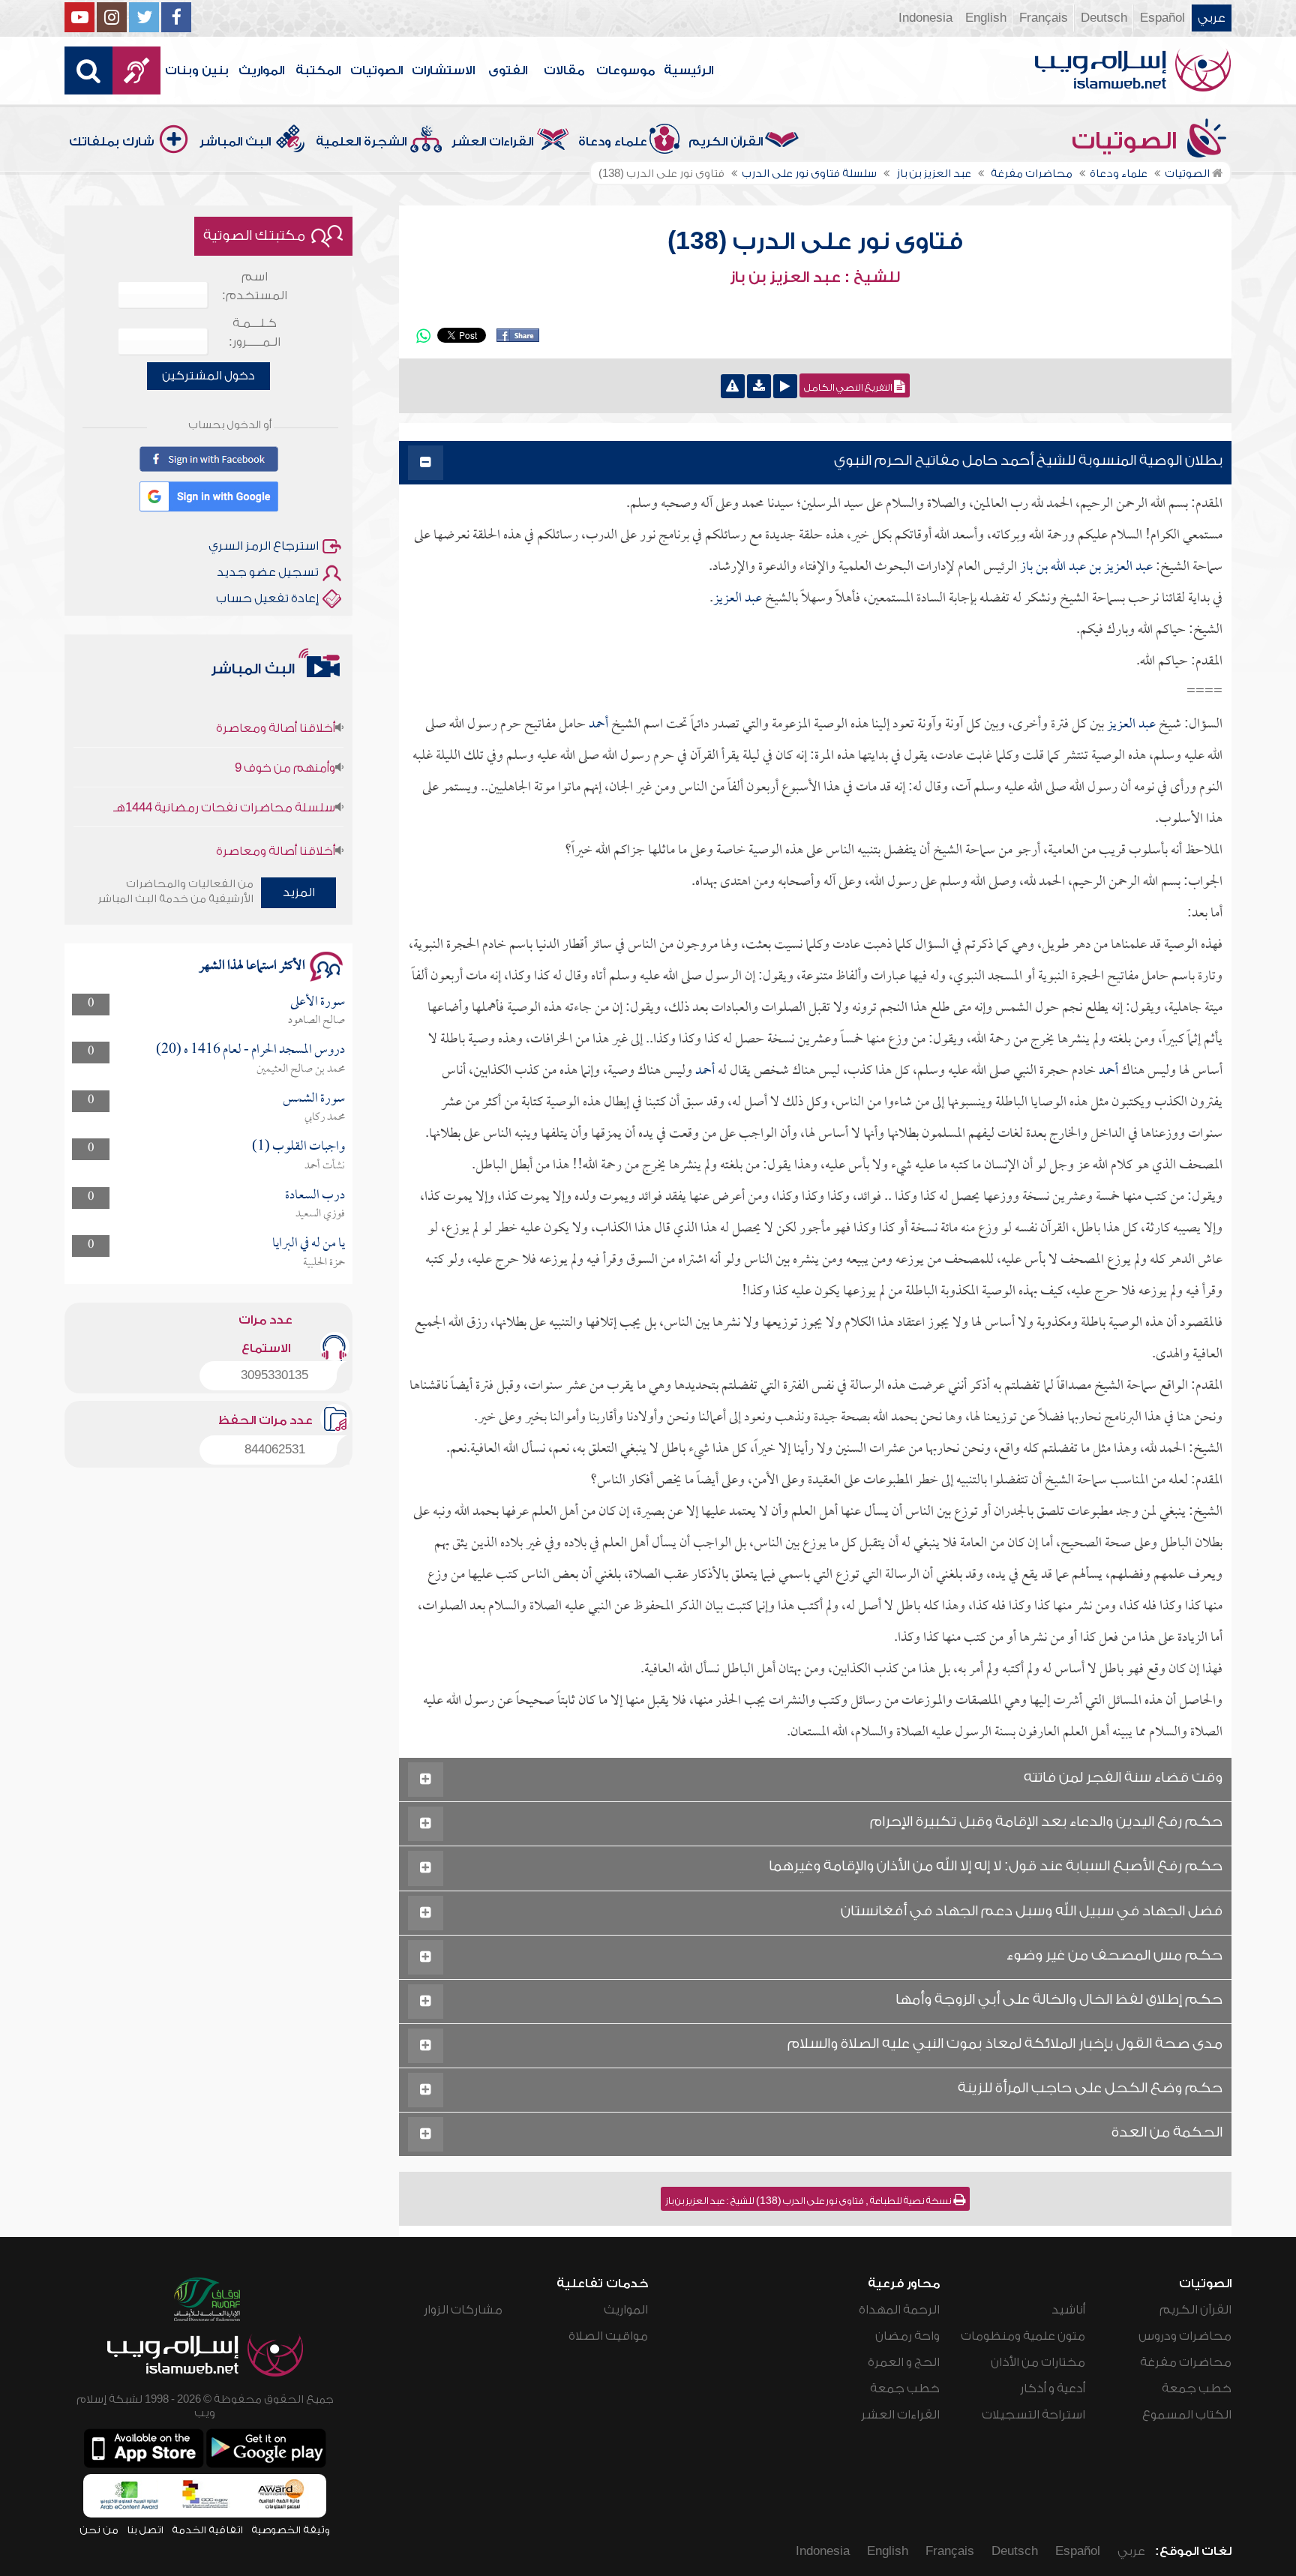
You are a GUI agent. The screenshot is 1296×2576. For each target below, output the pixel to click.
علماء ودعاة (613, 142)
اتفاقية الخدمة (207, 2530)
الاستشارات (443, 70)
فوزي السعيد (320, 1214)
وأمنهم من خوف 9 (285, 734)
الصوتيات (376, 70)
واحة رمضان (907, 2336)
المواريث (261, 70)
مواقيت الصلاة (608, 2336)
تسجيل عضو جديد (268, 572)
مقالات (564, 70)
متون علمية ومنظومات (1023, 2336)
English (986, 18)
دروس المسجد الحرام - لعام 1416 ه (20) (250, 1050)
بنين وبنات (197, 70)
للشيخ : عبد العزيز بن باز (815, 277)
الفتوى (508, 70)
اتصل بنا (145, 2530)
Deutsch (1104, 18)
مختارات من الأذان (1038, 2362)
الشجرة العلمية (361, 142)
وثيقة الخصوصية (291, 2530)
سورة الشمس (314, 1099)
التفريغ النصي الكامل (849, 388)
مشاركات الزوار (463, 2310)
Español (1162, 18)
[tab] (815, 463)
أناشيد (1068, 2310)
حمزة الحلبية (324, 1263)
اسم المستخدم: (255, 286)
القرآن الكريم (726, 142)
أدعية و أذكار (1053, 2389)
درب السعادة (315, 1196)
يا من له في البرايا (309, 1244)
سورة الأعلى (318, 1002)
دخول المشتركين (208, 376)
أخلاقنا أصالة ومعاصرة (276, 694)
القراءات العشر (492, 142)
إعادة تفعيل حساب (267, 598)
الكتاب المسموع (1187, 2415)
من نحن (99, 2530)
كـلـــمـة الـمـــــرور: (255, 333)
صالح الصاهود (316, 1021)
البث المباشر (235, 142)
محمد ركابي (325, 1117)
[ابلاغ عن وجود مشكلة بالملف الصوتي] (733, 386)
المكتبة (318, 70)
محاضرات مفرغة (1186, 2362)
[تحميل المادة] (759, 386)
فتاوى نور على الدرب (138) (815, 241)
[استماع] (785, 386)
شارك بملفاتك (112, 142)
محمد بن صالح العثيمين (301, 1069)
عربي (1212, 18)
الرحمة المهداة (899, 2310)
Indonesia (925, 18)
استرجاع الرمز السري (264, 546)
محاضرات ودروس (1185, 2336)
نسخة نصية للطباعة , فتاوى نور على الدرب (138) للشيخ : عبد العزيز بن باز (809, 2201)
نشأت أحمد (325, 1166)
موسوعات (625, 70)
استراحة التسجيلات (1033, 2415)
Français (1044, 18)
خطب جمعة (1197, 2389)
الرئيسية (688, 70)
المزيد (299, 892)
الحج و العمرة (904, 2362)
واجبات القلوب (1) (298, 1147)
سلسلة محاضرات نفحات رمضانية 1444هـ (224, 774)
